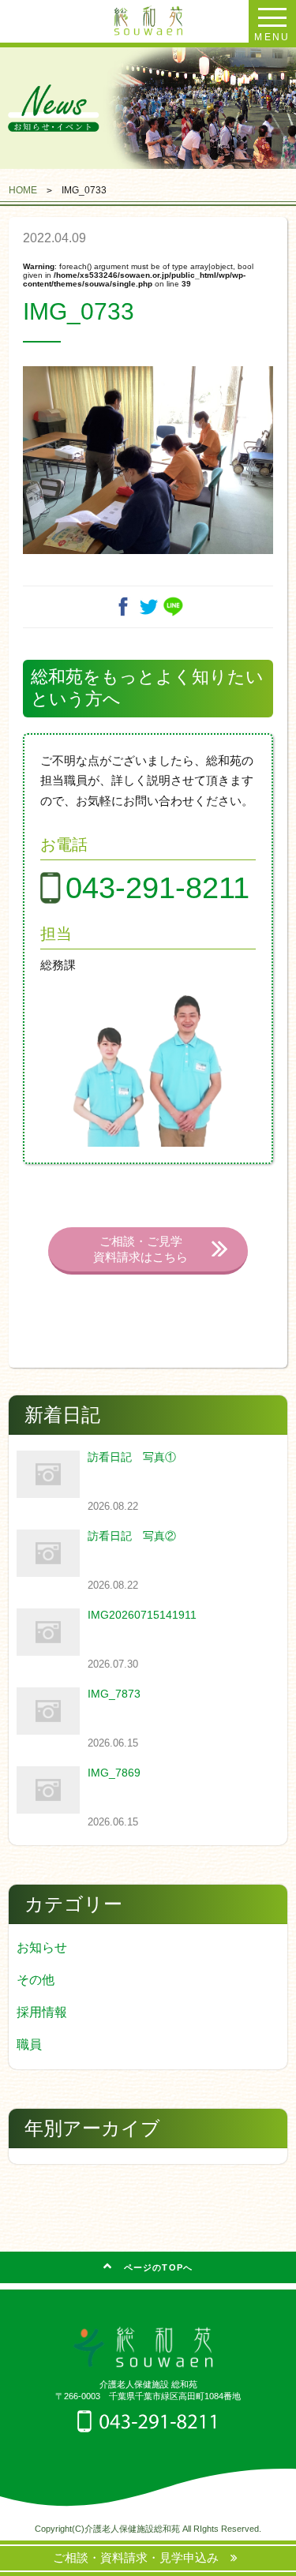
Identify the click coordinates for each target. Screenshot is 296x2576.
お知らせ (42, 1947)
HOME (23, 190)
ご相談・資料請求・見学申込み (142, 2557)
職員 (29, 2044)
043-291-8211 (157, 888)
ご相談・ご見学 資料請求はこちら (141, 1249)
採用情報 (42, 2012)
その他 (36, 1980)
